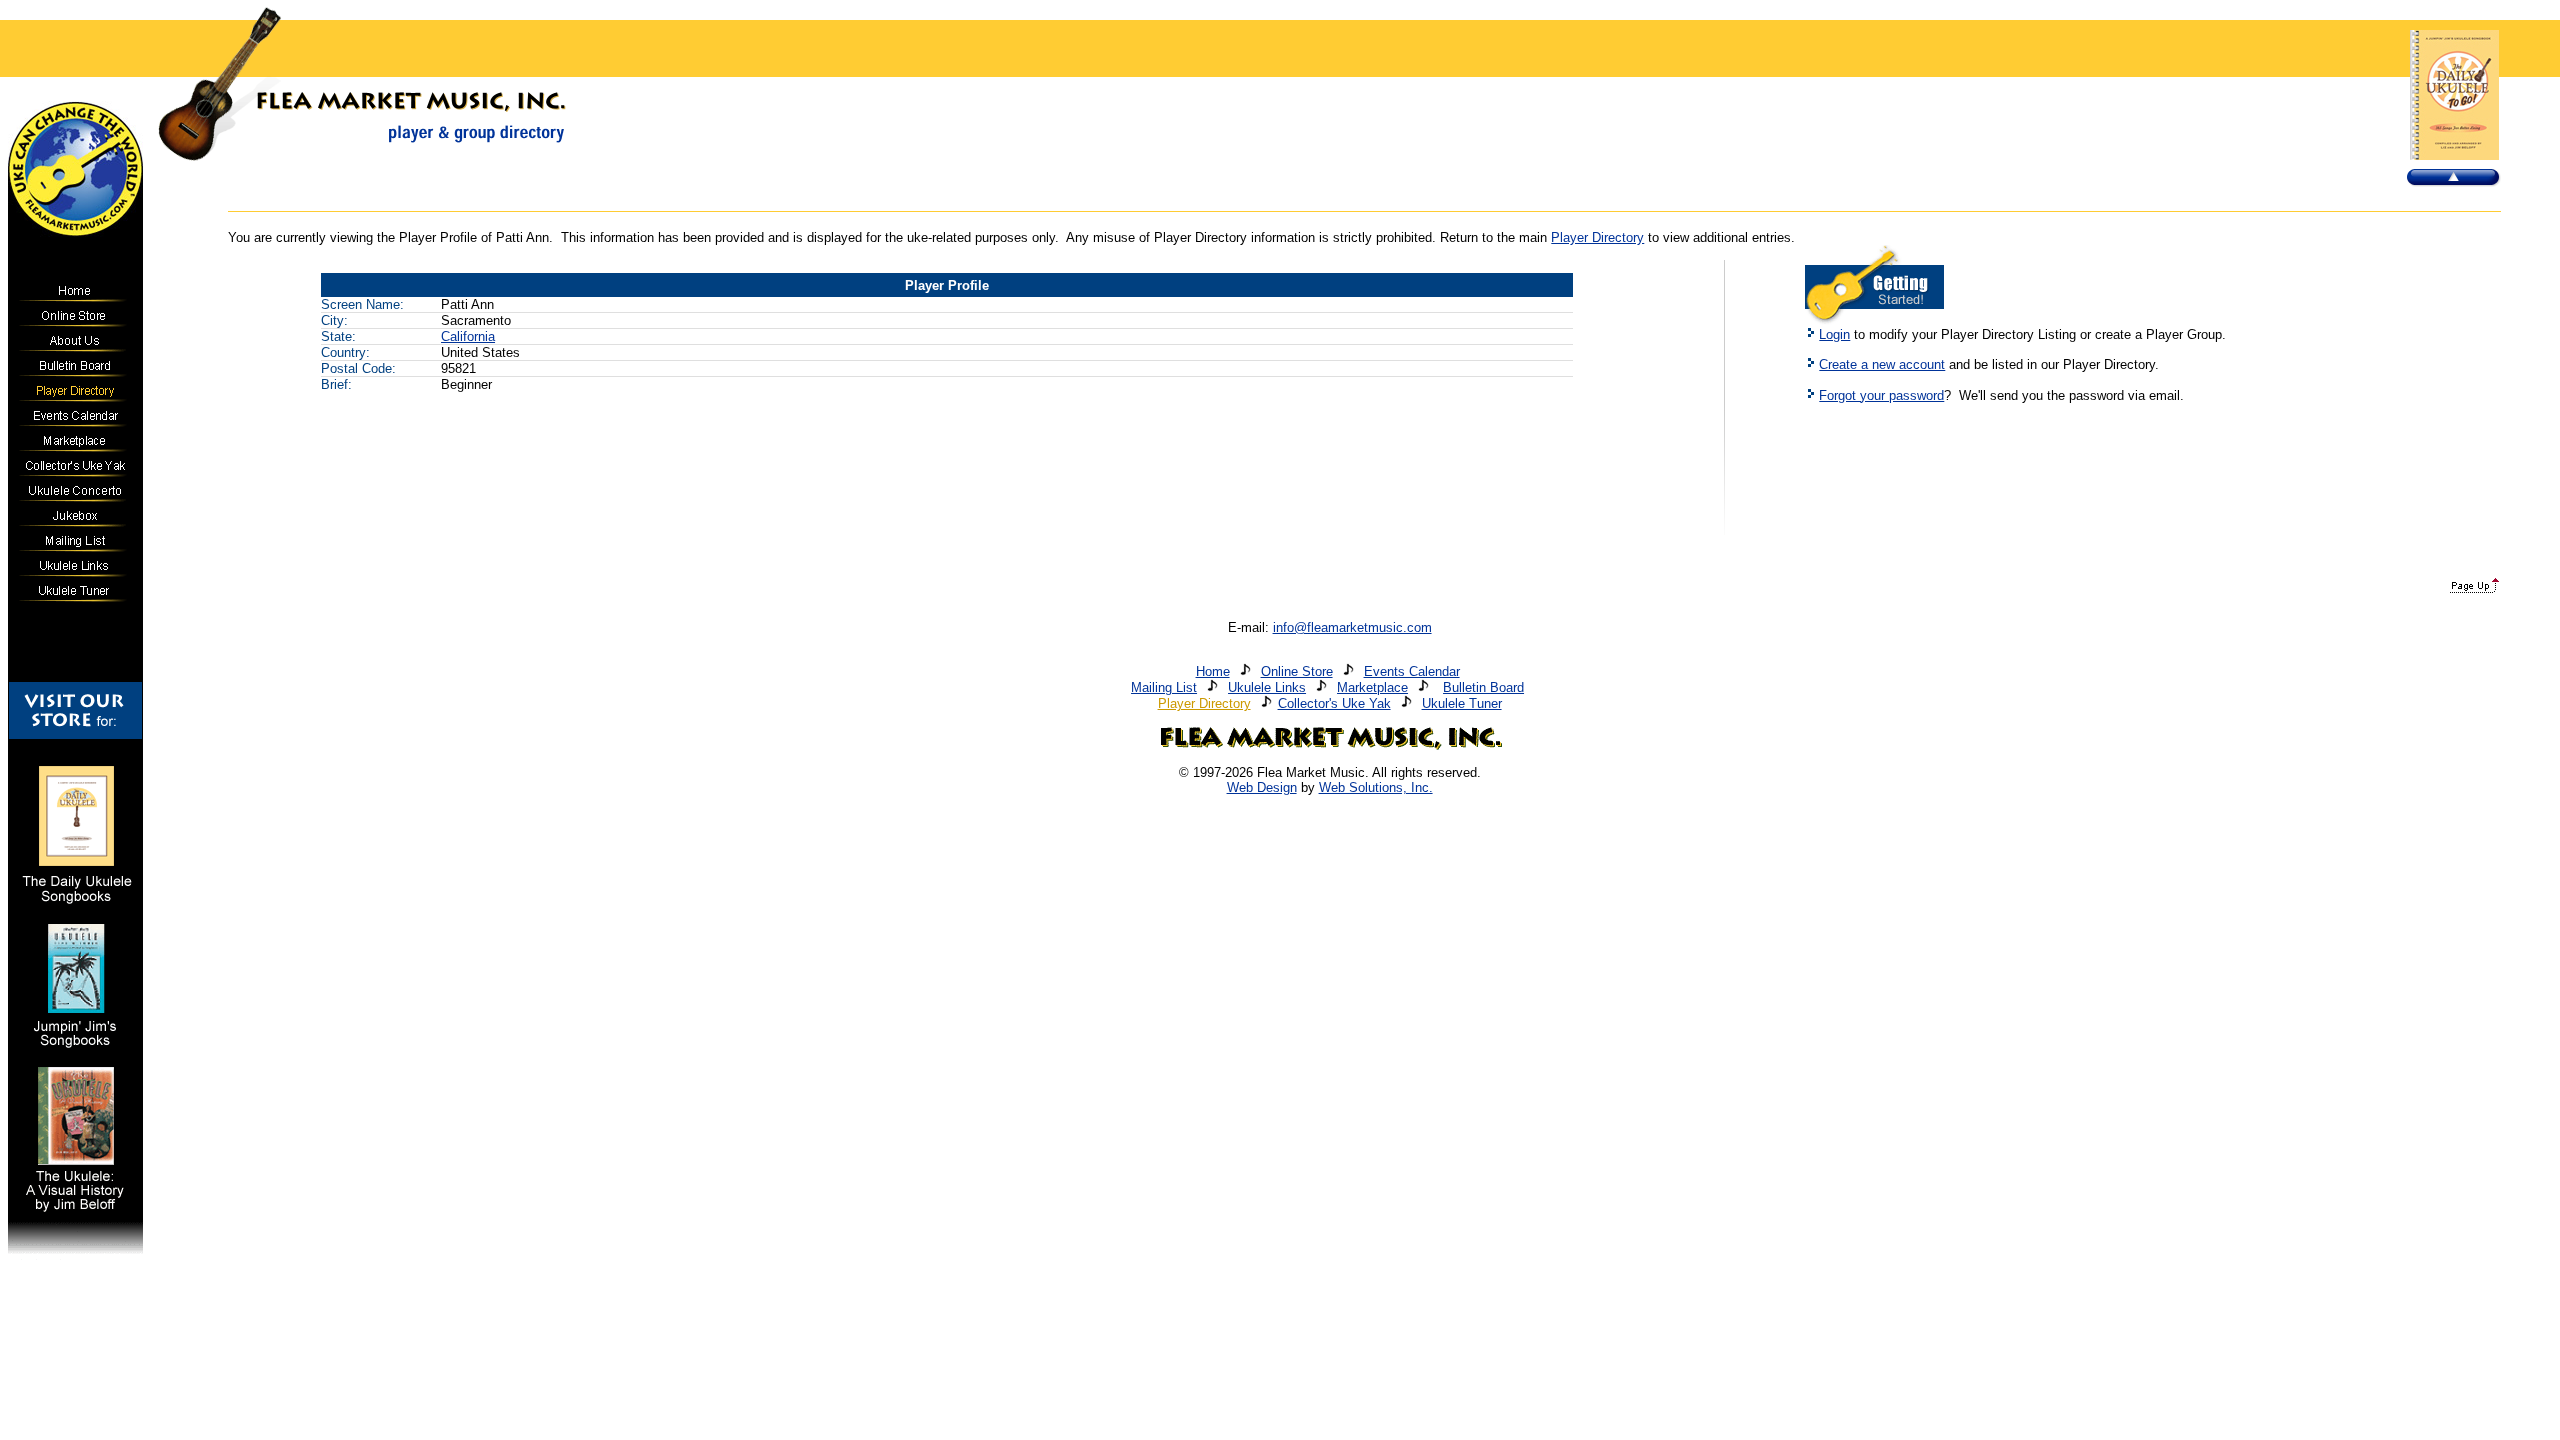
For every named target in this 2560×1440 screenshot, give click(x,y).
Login (1834, 334)
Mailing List (1164, 687)
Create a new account (1882, 364)
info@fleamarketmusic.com (1352, 627)
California (468, 336)
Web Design (1262, 787)
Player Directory (1597, 237)
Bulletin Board (1483, 687)
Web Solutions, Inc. (1376, 787)
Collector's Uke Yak (1334, 703)
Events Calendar (1412, 671)
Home (1213, 671)
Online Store (1297, 671)
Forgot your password (1881, 395)
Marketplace (1372, 687)
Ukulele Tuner (1462, 703)
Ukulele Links (1267, 687)
